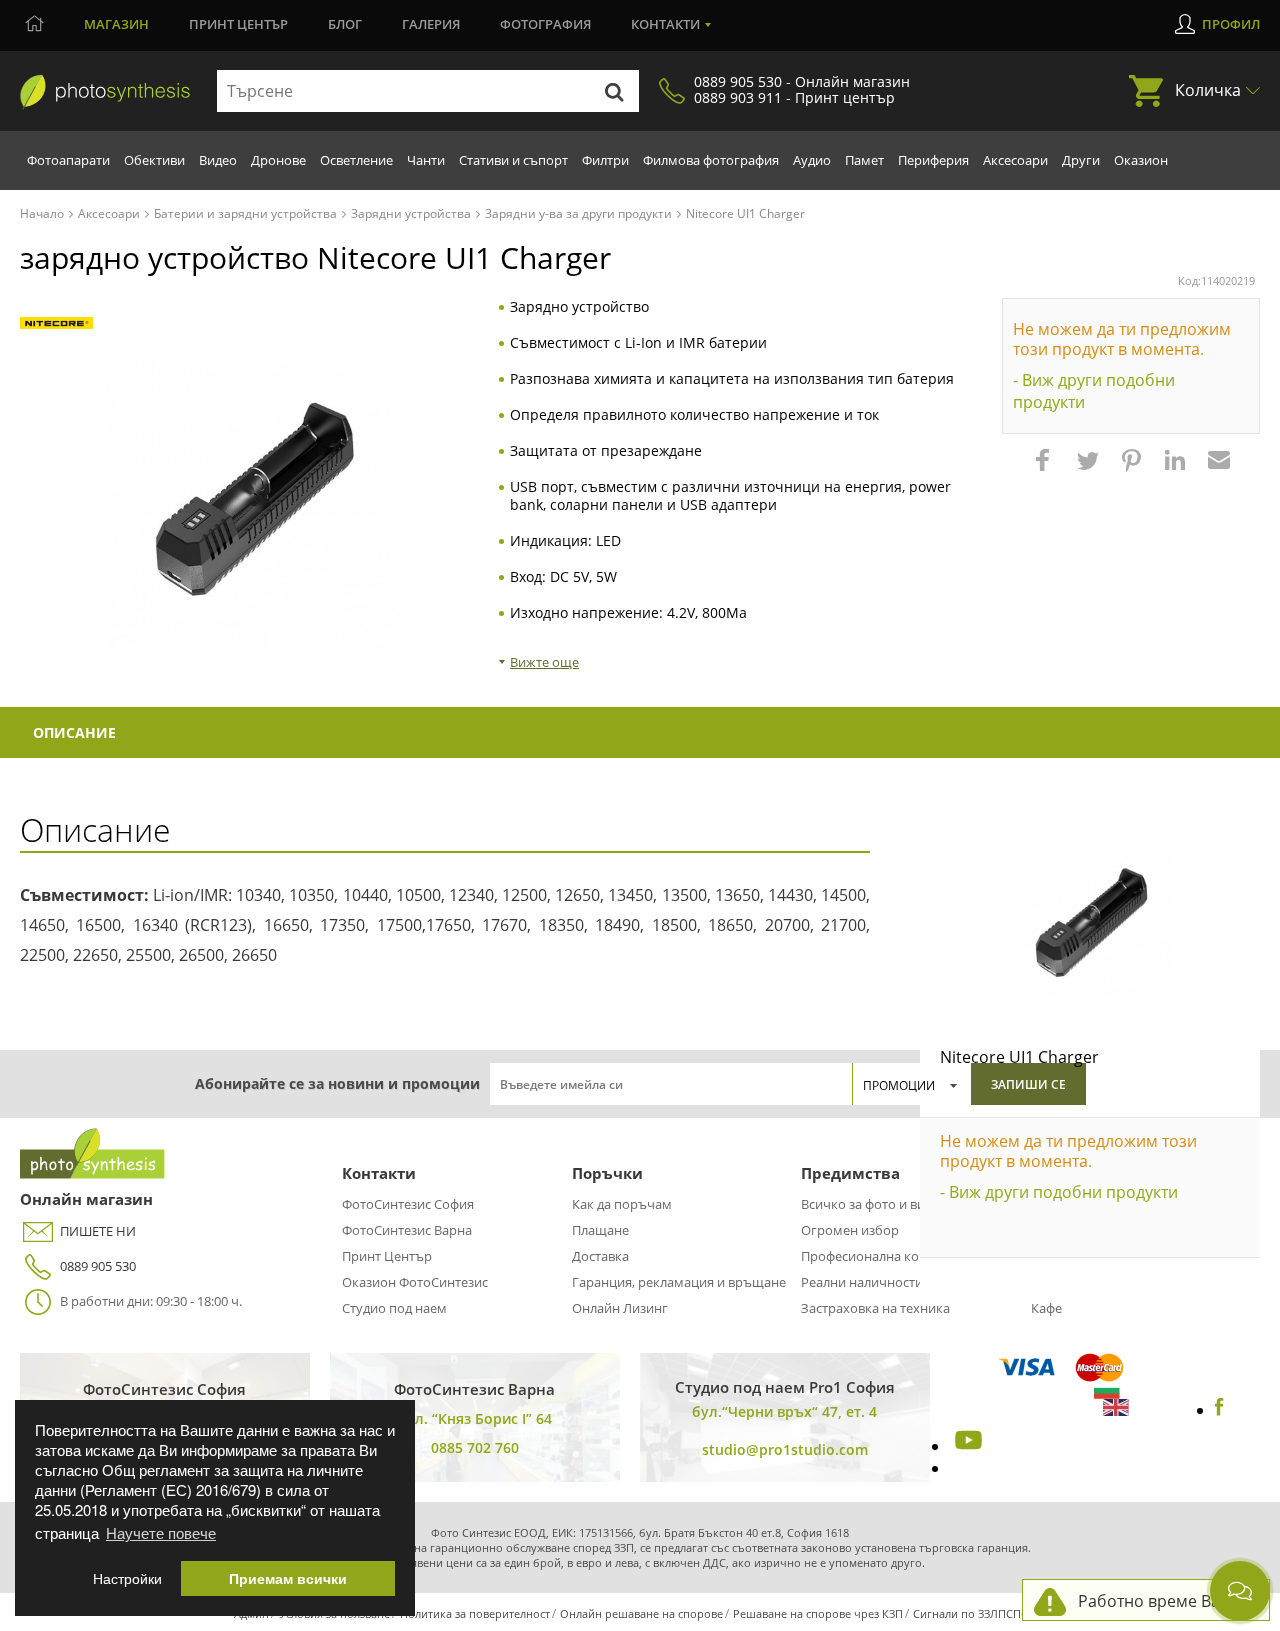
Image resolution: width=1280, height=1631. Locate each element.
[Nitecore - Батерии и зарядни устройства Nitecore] (56, 323)
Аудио (812, 160)
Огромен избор (850, 1230)
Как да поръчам (622, 1204)
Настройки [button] (127, 1578)
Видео (218, 160)
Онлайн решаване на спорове (641, 1613)
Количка (1208, 90)
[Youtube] (966, 1446)
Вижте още (544, 662)
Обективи (154, 160)
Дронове (278, 160)
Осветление (356, 160)
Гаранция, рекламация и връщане (679, 1282)
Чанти (426, 160)
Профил (1231, 24)
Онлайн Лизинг (620, 1308)
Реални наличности (862, 1282)
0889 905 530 (98, 1266)
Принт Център (387, 1256)
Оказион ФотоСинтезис (415, 1282)
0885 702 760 (475, 1447)
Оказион (1141, 160)
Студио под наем (394, 1308)
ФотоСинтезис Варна (407, 1230)
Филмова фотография (711, 160)
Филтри (605, 160)
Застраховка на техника (875, 1308)
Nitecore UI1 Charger (1019, 1057)
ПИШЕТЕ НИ (98, 1231)
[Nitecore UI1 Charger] (1090, 923)
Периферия (933, 160)
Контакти (665, 24)
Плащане (600, 1230)
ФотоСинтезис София (408, 1204)
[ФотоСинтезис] (105, 92)
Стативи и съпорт (513, 160)
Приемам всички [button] (288, 1578)
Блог (345, 24)
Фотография (545, 24)
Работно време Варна (1163, 1601)
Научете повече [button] (161, 1532)
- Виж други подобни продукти (1094, 391)
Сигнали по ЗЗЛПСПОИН (979, 1613)
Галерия (431, 24)
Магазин (116, 24)
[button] (1045, 470)
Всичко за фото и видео (874, 1204)
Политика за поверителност (475, 1613)
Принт (238, 24)
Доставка (600, 1256)
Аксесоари (1015, 160)
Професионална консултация (892, 1256)
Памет (864, 160)
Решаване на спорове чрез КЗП (818, 1613)
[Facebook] (1219, 1410)
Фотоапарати (68, 160)
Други (1081, 160)
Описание (74, 732)
